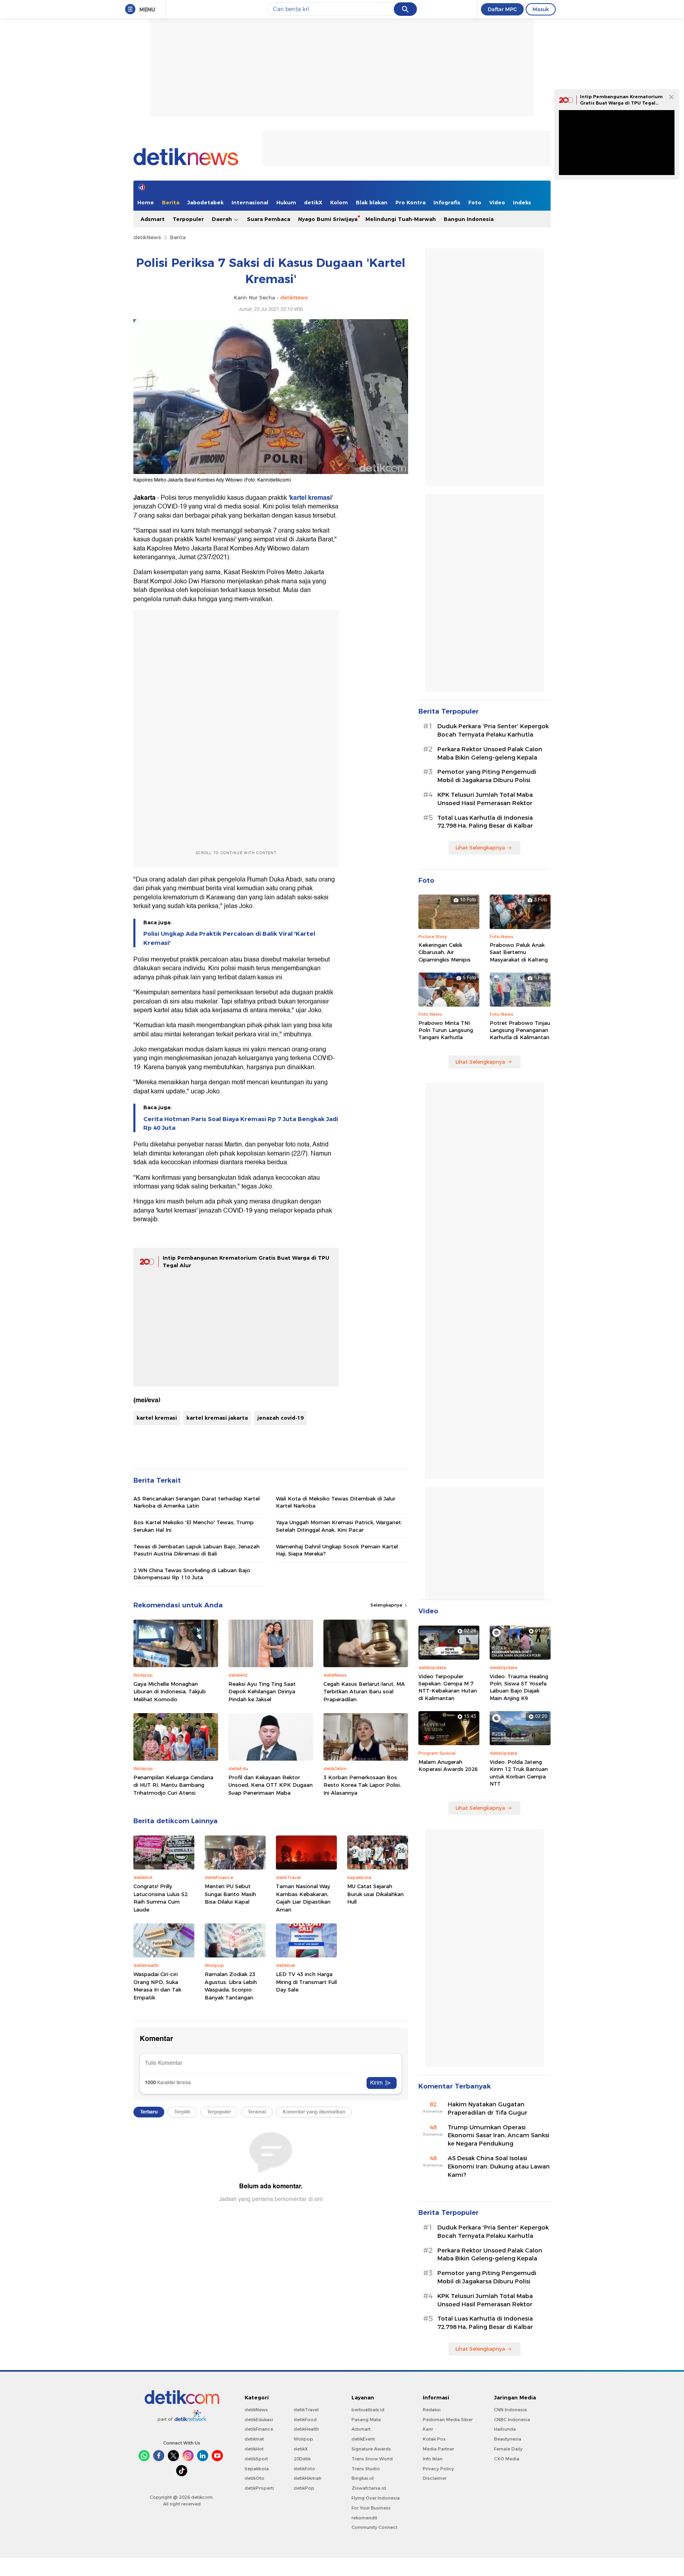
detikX (313, 202)
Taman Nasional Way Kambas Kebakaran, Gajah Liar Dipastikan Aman (303, 1898)
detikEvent (363, 2439)
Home (146, 202)
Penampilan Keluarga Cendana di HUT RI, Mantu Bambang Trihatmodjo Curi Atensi (173, 1785)
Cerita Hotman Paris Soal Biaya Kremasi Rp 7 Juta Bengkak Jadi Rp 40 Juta (241, 1123)
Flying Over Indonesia (376, 2498)
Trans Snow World (372, 2459)
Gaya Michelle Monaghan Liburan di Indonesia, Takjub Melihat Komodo (170, 1692)
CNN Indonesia (510, 2410)
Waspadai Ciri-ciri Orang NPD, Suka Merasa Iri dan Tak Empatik (157, 1986)
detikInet (254, 2439)
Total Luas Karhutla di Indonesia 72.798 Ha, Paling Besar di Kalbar (485, 822)
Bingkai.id (363, 2478)
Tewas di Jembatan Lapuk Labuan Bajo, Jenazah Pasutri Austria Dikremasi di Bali (197, 1550)
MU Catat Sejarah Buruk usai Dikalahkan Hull (375, 1894)
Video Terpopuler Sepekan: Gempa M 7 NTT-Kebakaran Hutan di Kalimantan (448, 1687)
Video (497, 202)
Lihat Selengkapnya (480, 847)
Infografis (447, 202)
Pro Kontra (410, 202)
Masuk (541, 9)
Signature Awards (371, 2449)
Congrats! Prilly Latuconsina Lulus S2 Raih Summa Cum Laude (161, 1898)
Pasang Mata (366, 2420)
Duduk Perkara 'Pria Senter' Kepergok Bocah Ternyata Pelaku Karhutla (493, 730)
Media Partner (438, 2449)
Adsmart (153, 219)
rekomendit (364, 2518)
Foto (475, 202)
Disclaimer (435, 2478)
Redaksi (432, 2410)
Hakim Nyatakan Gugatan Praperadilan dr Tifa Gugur (487, 2109)
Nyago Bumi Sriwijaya (328, 219)
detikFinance (259, 2429)
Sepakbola (257, 2469)
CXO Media (507, 2459)
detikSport (256, 2459)
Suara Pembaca (269, 219)
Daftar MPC (502, 9)
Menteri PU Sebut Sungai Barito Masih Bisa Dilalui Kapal (230, 1894)
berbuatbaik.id (368, 2410)
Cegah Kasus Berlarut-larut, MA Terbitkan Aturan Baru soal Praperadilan (364, 1692)
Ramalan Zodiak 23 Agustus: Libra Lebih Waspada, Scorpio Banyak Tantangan (231, 1986)
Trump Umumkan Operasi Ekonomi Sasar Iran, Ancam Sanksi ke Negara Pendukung (499, 2136)
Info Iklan (433, 2459)
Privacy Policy (438, 2469)
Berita (171, 202)
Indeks (522, 202)
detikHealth (306, 2429)
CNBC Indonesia (512, 2420)
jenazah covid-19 (280, 1418)
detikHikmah (308, 2478)
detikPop (304, 2488)
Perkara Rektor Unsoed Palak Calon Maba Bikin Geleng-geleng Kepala (490, 753)
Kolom (339, 202)
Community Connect (374, 2527)
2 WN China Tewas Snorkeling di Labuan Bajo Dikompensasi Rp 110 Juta (192, 1574)
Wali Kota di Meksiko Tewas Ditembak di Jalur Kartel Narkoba (336, 1502)
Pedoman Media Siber (448, 2420)
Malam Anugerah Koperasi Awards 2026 (448, 1765)
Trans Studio (366, 2469)
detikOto (255, 2478)
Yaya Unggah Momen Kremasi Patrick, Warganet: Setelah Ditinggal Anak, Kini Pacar (339, 1526)
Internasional (250, 202)
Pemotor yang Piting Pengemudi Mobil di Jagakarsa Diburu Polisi (487, 776)
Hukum (286, 202)
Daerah (223, 219)
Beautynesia (508, 2439)
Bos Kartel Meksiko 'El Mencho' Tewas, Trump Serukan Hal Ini (194, 1526)
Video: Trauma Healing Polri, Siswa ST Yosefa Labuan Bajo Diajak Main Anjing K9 (519, 1687)
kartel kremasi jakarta (217, 1418)
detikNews (147, 237)
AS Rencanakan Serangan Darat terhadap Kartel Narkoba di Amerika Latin (197, 1502)
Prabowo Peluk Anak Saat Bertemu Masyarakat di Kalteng (519, 952)
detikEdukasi (259, 2420)
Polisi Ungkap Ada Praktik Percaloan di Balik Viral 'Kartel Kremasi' (229, 938)
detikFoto (304, 2469)
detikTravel (306, 2410)
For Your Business (371, 2508)
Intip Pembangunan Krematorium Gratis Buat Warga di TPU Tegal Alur (621, 103)
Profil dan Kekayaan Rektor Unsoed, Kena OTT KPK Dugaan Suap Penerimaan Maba (271, 1785)
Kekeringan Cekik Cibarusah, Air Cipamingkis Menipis (445, 952)
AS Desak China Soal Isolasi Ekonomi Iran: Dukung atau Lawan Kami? (499, 2167)
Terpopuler (188, 219)
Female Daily (508, 2449)
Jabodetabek (205, 202)
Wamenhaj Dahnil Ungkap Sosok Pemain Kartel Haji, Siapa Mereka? (337, 1550)
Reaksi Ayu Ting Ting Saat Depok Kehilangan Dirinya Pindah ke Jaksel (262, 1692)
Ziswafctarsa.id (369, 2488)
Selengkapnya (387, 1605)
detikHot (254, 2449)
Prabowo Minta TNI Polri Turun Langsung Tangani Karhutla (446, 1030)
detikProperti (259, 2488)
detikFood (305, 2420)
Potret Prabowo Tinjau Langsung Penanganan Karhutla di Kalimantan (520, 1030)
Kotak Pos (434, 2439)
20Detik (302, 2459)
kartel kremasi (311, 498)
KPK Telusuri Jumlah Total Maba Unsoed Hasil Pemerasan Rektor (485, 799)
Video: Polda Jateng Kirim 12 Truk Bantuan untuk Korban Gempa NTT (519, 1773)
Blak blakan (372, 202)
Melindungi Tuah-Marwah (401, 219)
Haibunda (505, 2429)
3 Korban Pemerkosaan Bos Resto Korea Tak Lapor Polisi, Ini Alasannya (362, 1785)
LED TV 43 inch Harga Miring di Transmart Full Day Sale (306, 1982)
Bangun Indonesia (469, 219)
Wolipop (303, 2439)
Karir (428, 2429)
